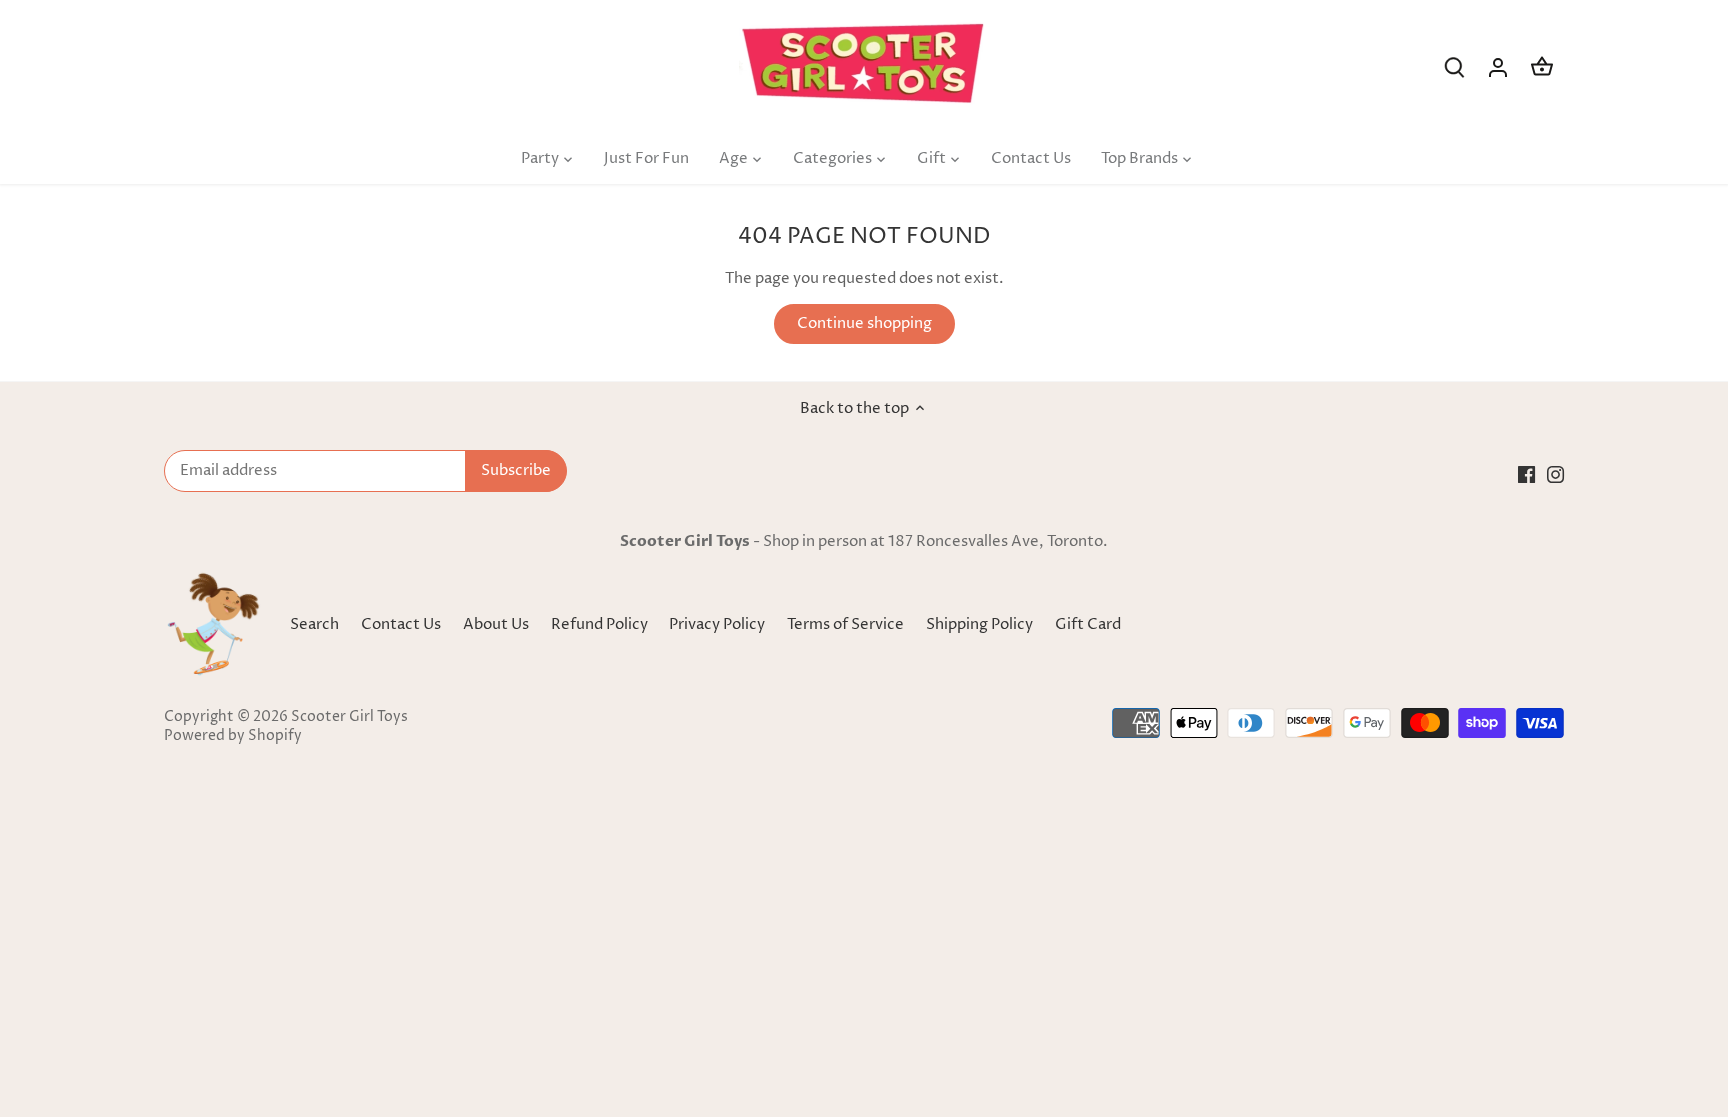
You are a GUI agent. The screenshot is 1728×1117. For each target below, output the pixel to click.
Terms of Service (847, 624)
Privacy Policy (718, 624)
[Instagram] (1555, 473)
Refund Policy (601, 624)
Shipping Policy (981, 624)
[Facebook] (1526, 473)
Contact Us (401, 624)
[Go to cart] (1542, 67)
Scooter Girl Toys (349, 717)
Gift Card (1088, 624)
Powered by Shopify (233, 736)
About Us (496, 624)
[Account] (1498, 67)
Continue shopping (864, 323)
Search (314, 624)
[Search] (1454, 67)
